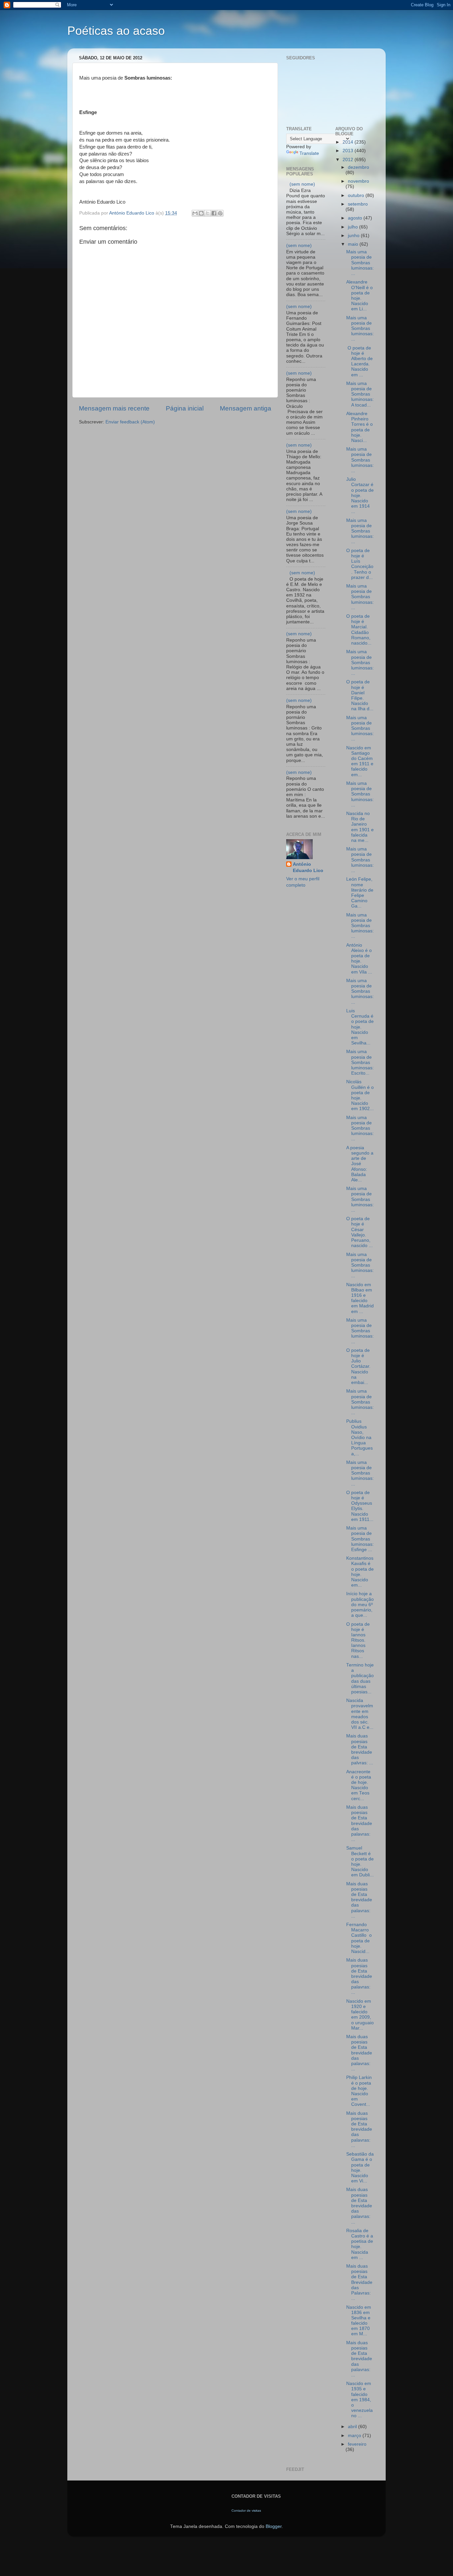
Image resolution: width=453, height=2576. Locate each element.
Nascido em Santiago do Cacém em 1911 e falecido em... (360, 761)
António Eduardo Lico (308, 867)
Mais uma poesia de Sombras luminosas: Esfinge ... (360, 1539)
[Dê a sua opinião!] (201, 213)
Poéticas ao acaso (116, 31)
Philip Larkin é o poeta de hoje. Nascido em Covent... (359, 2091)
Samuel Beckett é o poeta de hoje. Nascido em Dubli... (360, 1861)
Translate (309, 153)
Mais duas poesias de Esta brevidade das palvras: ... (360, 1749)
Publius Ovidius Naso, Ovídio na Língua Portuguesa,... (359, 1437)
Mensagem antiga (246, 408)
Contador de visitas (246, 2511)
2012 (349, 160)
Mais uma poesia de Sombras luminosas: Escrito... (360, 1062)
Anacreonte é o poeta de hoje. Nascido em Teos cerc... (359, 1785)
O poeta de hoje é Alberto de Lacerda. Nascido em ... (359, 361)
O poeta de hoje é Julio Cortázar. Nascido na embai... (358, 1366)
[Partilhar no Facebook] (214, 213)
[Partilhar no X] (208, 213)
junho (354, 236)
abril (353, 2427)
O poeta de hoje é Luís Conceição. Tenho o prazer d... (360, 564)
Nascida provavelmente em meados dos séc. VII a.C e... (360, 1714)
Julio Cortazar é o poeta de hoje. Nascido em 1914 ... (360, 495)
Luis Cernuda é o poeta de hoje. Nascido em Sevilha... (360, 1027)
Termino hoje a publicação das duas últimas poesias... (360, 1678)
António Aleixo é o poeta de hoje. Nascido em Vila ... (359, 959)
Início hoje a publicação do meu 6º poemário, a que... (360, 1604)
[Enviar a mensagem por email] (195, 213)
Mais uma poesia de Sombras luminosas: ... (360, 263)
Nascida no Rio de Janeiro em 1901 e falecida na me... (360, 827)
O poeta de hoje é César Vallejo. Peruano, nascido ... (359, 1232)
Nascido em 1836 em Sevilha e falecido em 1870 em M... (359, 2321)
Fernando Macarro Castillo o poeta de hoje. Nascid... (359, 1938)
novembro (358, 181)
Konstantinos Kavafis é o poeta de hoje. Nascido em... (360, 1572)
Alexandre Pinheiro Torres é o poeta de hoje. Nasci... (359, 427)
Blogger (274, 2526)
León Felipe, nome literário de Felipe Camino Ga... (360, 893)
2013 (349, 151)
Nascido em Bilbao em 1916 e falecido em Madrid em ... (360, 1298)
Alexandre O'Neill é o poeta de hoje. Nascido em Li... (359, 295)
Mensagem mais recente (114, 408)
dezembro (358, 167)
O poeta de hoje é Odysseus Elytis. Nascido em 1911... (360, 1506)
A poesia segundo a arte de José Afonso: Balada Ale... (360, 1164)
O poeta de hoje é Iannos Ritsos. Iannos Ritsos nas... (358, 1640)
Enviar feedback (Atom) (130, 422)
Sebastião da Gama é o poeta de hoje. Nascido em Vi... (360, 2168)
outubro (357, 195)
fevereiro (357, 2444)
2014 (349, 142)
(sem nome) (302, 184)
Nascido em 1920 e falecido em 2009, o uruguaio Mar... (360, 2015)
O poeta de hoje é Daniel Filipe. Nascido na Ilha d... (360, 695)
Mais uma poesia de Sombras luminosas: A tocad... (360, 394)
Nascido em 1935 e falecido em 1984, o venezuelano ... (359, 2400)
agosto (356, 218)
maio (354, 244)
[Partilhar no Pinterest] (220, 213)
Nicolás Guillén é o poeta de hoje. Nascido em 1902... (360, 1095)
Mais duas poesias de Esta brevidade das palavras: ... (359, 1823)
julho (354, 227)
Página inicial (185, 408)
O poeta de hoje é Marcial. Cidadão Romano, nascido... (359, 630)
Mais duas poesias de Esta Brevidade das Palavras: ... (359, 2282)
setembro (358, 204)
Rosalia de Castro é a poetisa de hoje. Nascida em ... (360, 2244)
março (355, 2436)
